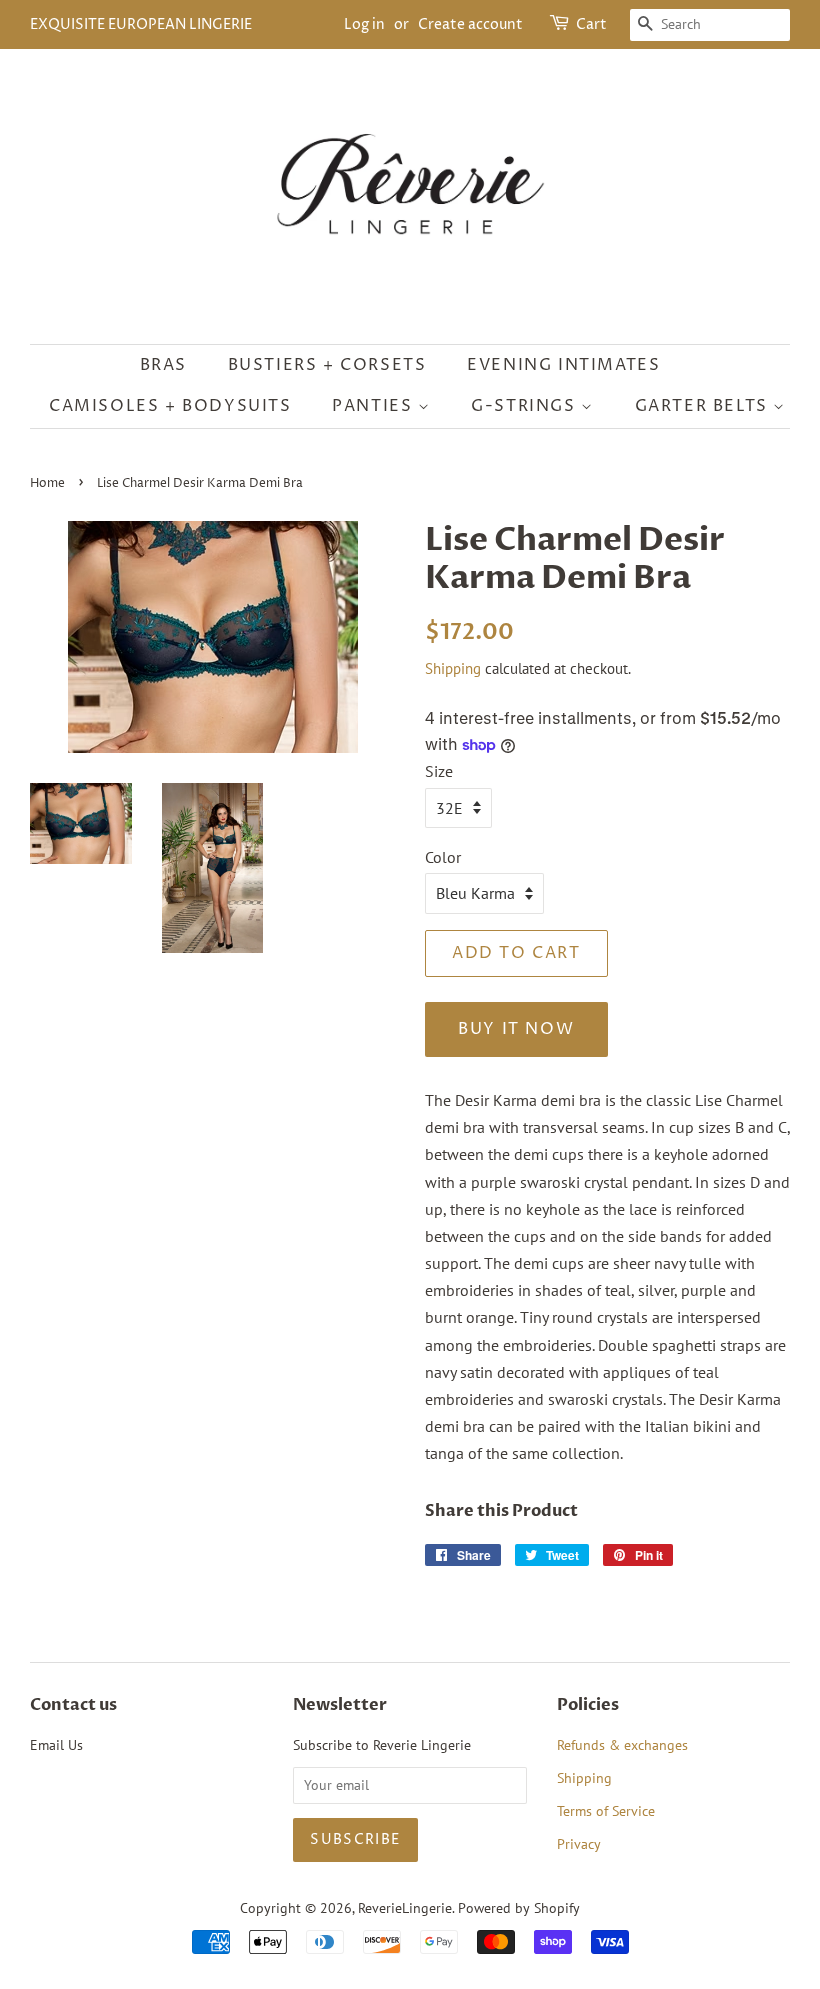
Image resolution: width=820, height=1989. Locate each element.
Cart (591, 24)
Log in (364, 24)
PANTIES (375, 406)
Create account (470, 24)
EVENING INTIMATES (563, 365)
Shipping (453, 668)
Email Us (56, 1745)
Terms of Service (606, 1811)
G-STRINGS (526, 406)
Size (439, 771)
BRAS (163, 365)
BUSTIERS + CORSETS (327, 365)
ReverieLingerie (405, 1908)
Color (443, 857)
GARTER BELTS (704, 406)
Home (47, 483)
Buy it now (516, 1029)
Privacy (579, 1844)
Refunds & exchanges (622, 1745)
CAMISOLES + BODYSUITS (170, 406)
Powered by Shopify (519, 1908)
